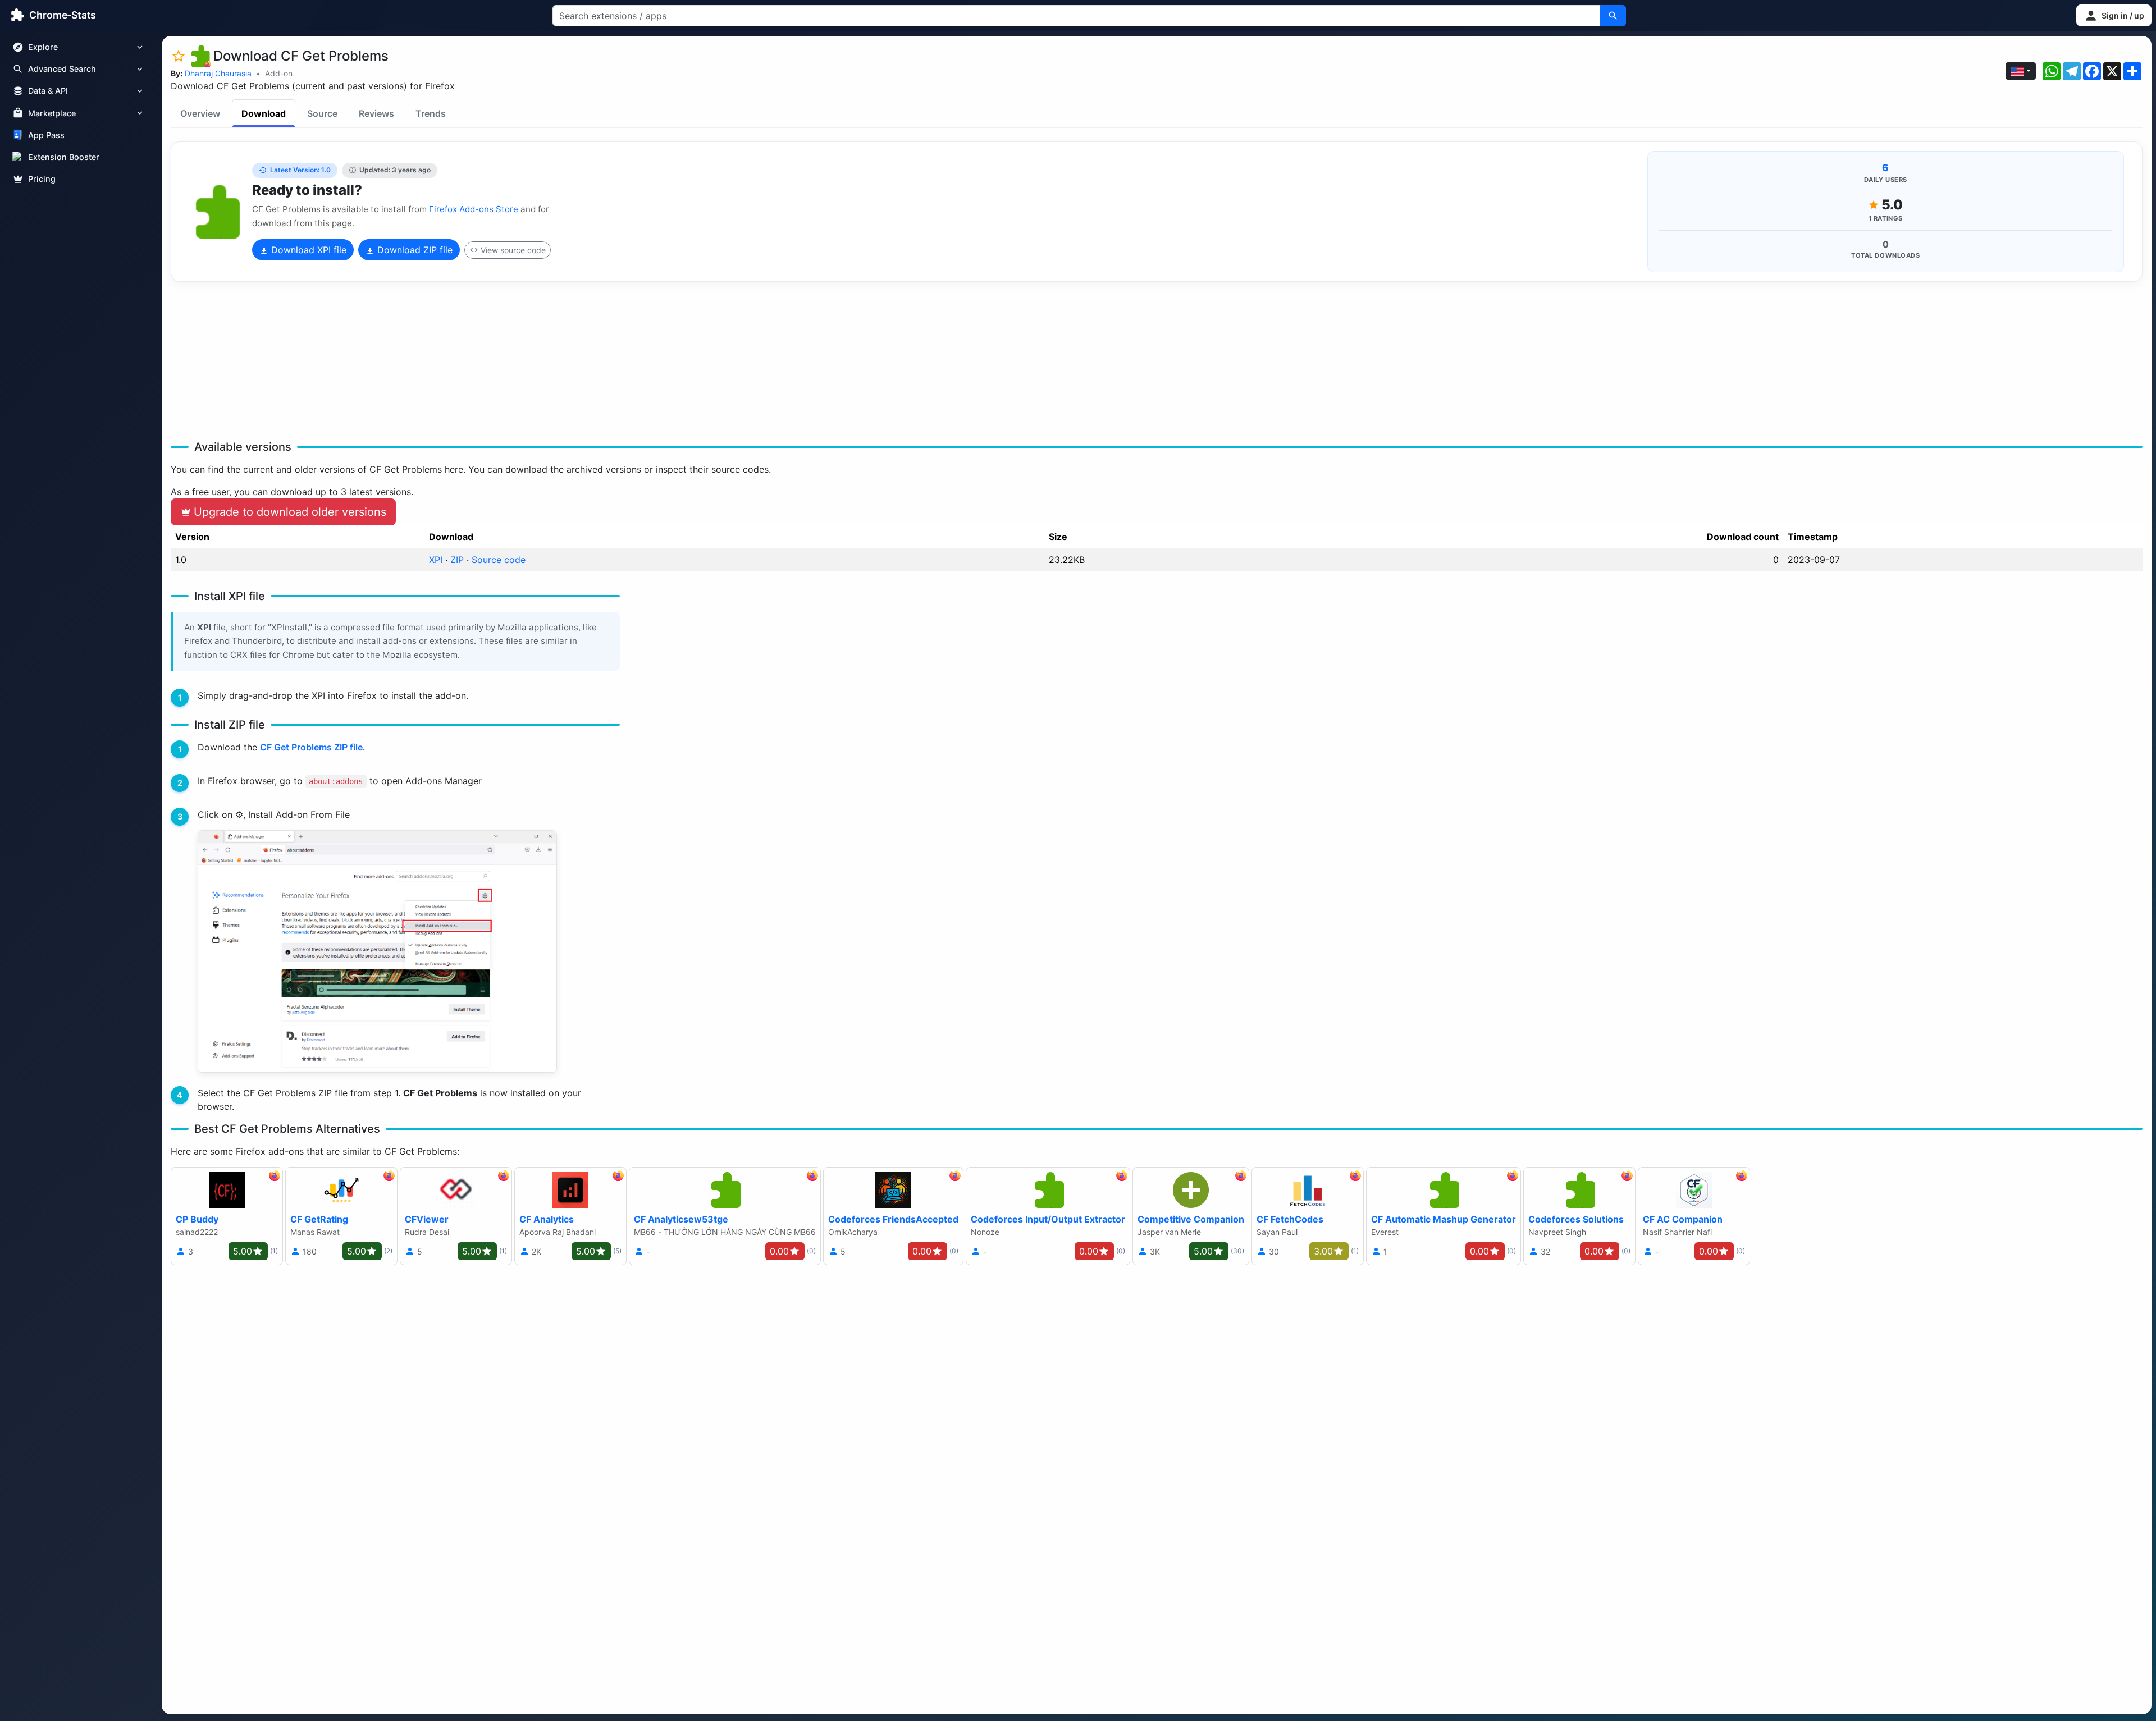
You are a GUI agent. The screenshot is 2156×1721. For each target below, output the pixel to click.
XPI (436, 560)
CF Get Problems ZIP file (311, 747)
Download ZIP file (414, 250)
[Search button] (1613, 16)
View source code (513, 250)
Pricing (42, 179)
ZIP (457, 560)
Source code (499, 560)
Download (264, 113)
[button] (2114, 15)
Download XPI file (307, 250)
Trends (431, 113)
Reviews (376, 113)
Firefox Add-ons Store (474, 209)
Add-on (279, 73)
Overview (200, 113)
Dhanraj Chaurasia (218, 73)
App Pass (46, 135)
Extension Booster (64, 157)
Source (322, 113)
